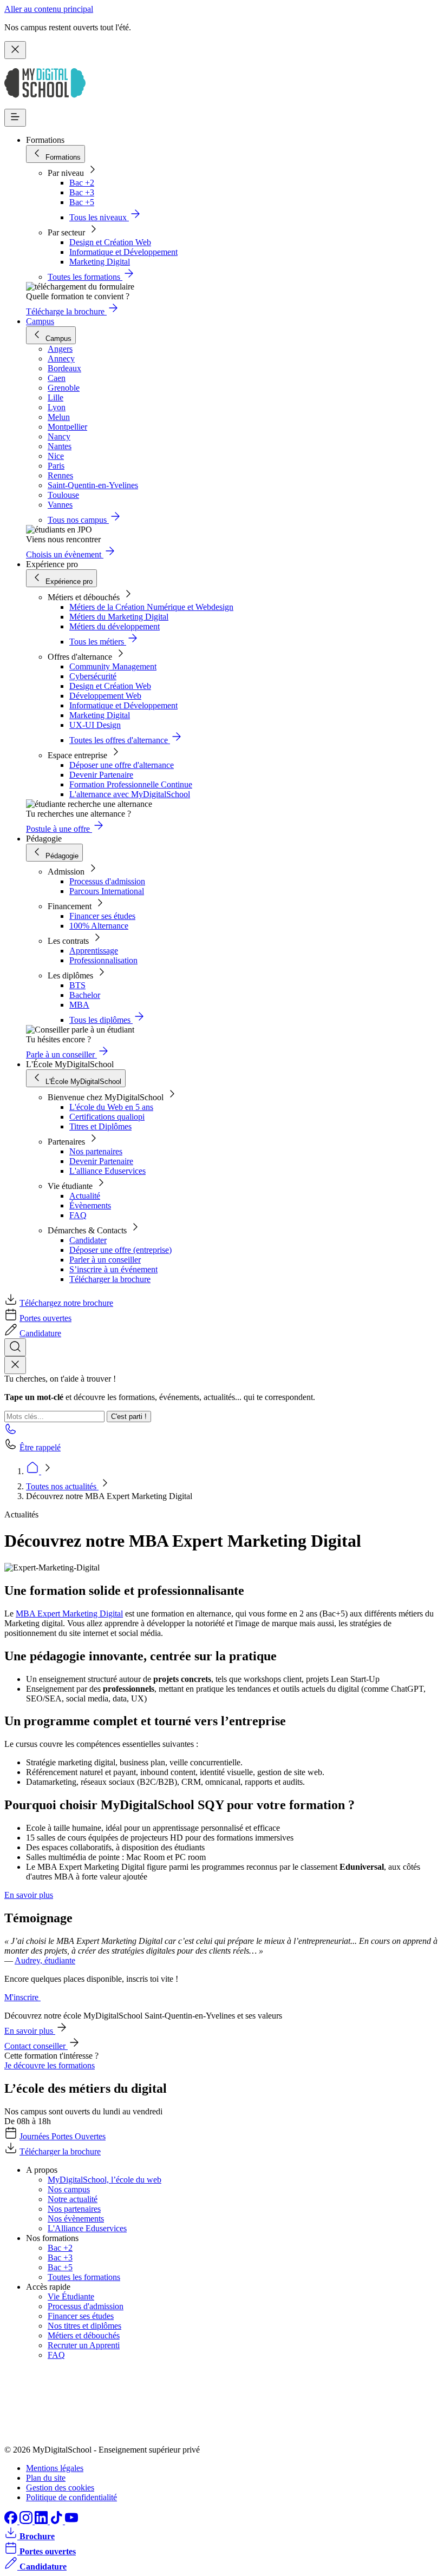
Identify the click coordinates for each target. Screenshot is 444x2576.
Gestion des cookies (60, 2488)
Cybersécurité (93, 676)
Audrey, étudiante (45, 1960)
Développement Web (105, 696)
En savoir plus (29, 1895)
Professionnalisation (103, 960)
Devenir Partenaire (101, 775)
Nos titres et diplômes (84, 2326)
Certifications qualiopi (107, 1117)
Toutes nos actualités (62, 1486)
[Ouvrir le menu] (15, 118)
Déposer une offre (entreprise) (120, 1250)
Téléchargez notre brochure (66, 1303)
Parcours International (107, 891)
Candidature (40, 1333)
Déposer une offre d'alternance (122, 765)
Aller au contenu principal (49, 9)
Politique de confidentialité (71, 2497)
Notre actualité (73, 2199)
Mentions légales (55, 2468)
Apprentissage (94, 951)
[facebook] (12, 2521)
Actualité (85, 1196)
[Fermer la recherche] (15, 1365)
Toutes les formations (84, 2277)
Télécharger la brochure (110, 1279)
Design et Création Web (110, 242)
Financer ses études (102, 916)
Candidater (88, 1240)
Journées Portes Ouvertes (63, 2136)
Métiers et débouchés (84, 2335)
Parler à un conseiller (105, 1260)
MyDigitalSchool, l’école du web (105, 2180)
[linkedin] (42, 2521)
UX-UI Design (95, 725)
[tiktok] (57, 2521)
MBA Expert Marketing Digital (69, 1614)
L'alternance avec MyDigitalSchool (130, 794)
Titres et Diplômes (100, 1126)
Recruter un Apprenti (84, 2345)
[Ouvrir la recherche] (15, 1347)
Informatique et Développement (123, 252)
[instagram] (27, 2521)
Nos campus (69, 2189)
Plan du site (46, 2478)
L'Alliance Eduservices (87, 2228)
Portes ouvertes (45, 1318)
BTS (77, 985)
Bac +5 (82, 202)
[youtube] (71, 2521)
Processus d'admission (107, 881)
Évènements (90, 1205)
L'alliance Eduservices (107, 1171)
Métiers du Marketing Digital (119, 617)
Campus (40, 321)
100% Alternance (99, 926)
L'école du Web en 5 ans (111, 1107)
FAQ (78, 1215)
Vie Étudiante (71, 2296)
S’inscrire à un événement (113, 1269)
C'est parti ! (129, 1417)
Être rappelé (40, 1447)
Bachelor (85, 995)
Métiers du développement (115, 626)
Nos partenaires (96, 1151)
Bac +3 (82, 192)
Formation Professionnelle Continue (131, 784)
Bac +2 (82, 183)
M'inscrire (22, 1997)
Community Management (113, 666)
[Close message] (15, 50)
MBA (79, 1005)
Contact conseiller (36, 2046)
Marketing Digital (100, 262)
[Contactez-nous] (11, 1432)
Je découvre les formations (50, 2065)
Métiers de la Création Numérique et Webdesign (151, 607)
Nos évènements (76, 2219)
